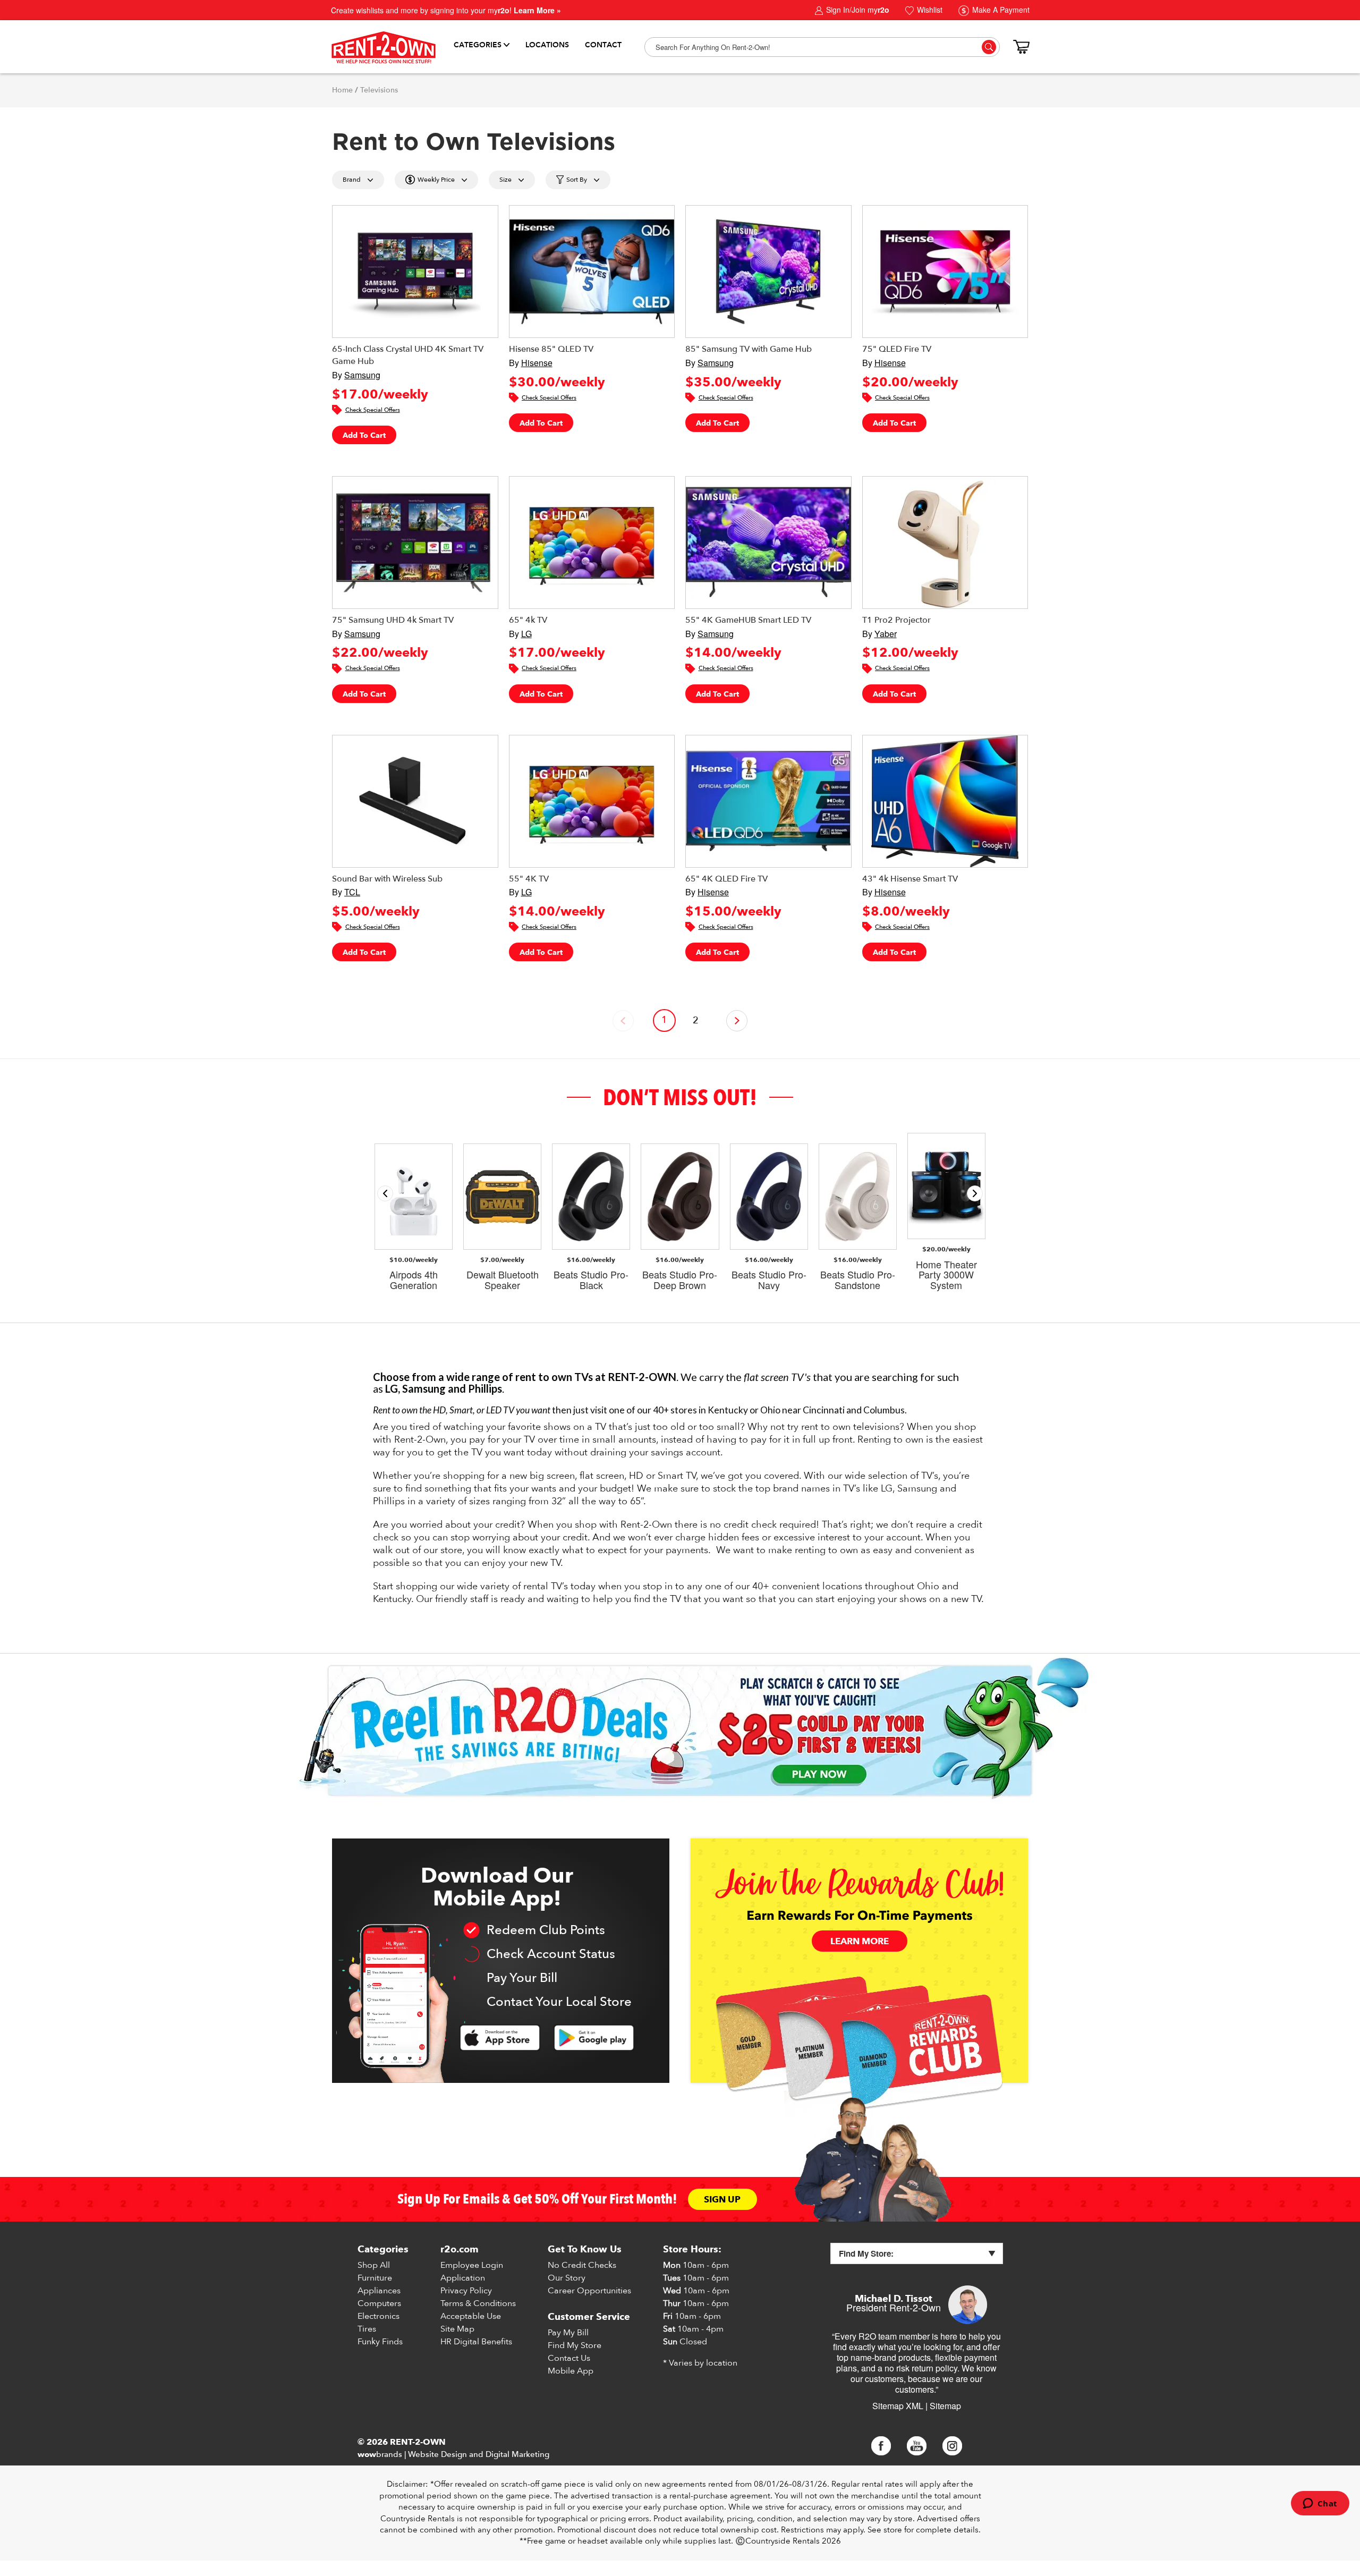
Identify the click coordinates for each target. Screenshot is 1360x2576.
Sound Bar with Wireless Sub (387, 879)
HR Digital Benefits (476, 2342)
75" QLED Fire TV (897, 349)
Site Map (457, 2329)
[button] (975, 1193)
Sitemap (945, 2406)
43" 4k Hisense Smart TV (910, 879)
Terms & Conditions (478, 2303)
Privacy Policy (466, 2291)
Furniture (375, 2278)
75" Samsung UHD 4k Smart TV (393, 620)
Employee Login (472, 2265)
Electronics (379, 2316)
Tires (367, 2329)
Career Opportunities (589, 2291)
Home (342, 90)
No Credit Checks (582, 2265)
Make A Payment (1000, 10)
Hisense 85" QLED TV (551, 349)
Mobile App (571, 2371)
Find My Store (575, 2345)
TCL (352, 892)
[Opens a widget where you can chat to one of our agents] (1320, 2504)
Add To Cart (364, 435)
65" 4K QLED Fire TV (726, 879)
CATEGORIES (478, 45)
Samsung (362, 375)
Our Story (567, 2278)
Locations (547, 45)
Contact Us (569, 2358)
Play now (819, 1775)
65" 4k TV (528, 620)
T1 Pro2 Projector (896, 620)
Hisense (537, 363)
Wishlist (929, 10)
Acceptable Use (471, 2316)
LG (526, 634)
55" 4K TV (529, 879)
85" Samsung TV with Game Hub (749, 349)
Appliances (379, 2291)
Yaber (886, 634)
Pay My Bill (568, 2333)
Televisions (379, 90)
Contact (603, 45)
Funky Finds (380, 2342)
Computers (379, 2303)
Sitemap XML (898, 2406)
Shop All (374, 2265)
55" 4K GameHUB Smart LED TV (748, 620)
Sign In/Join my (857, 10)
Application (463, 2278)
